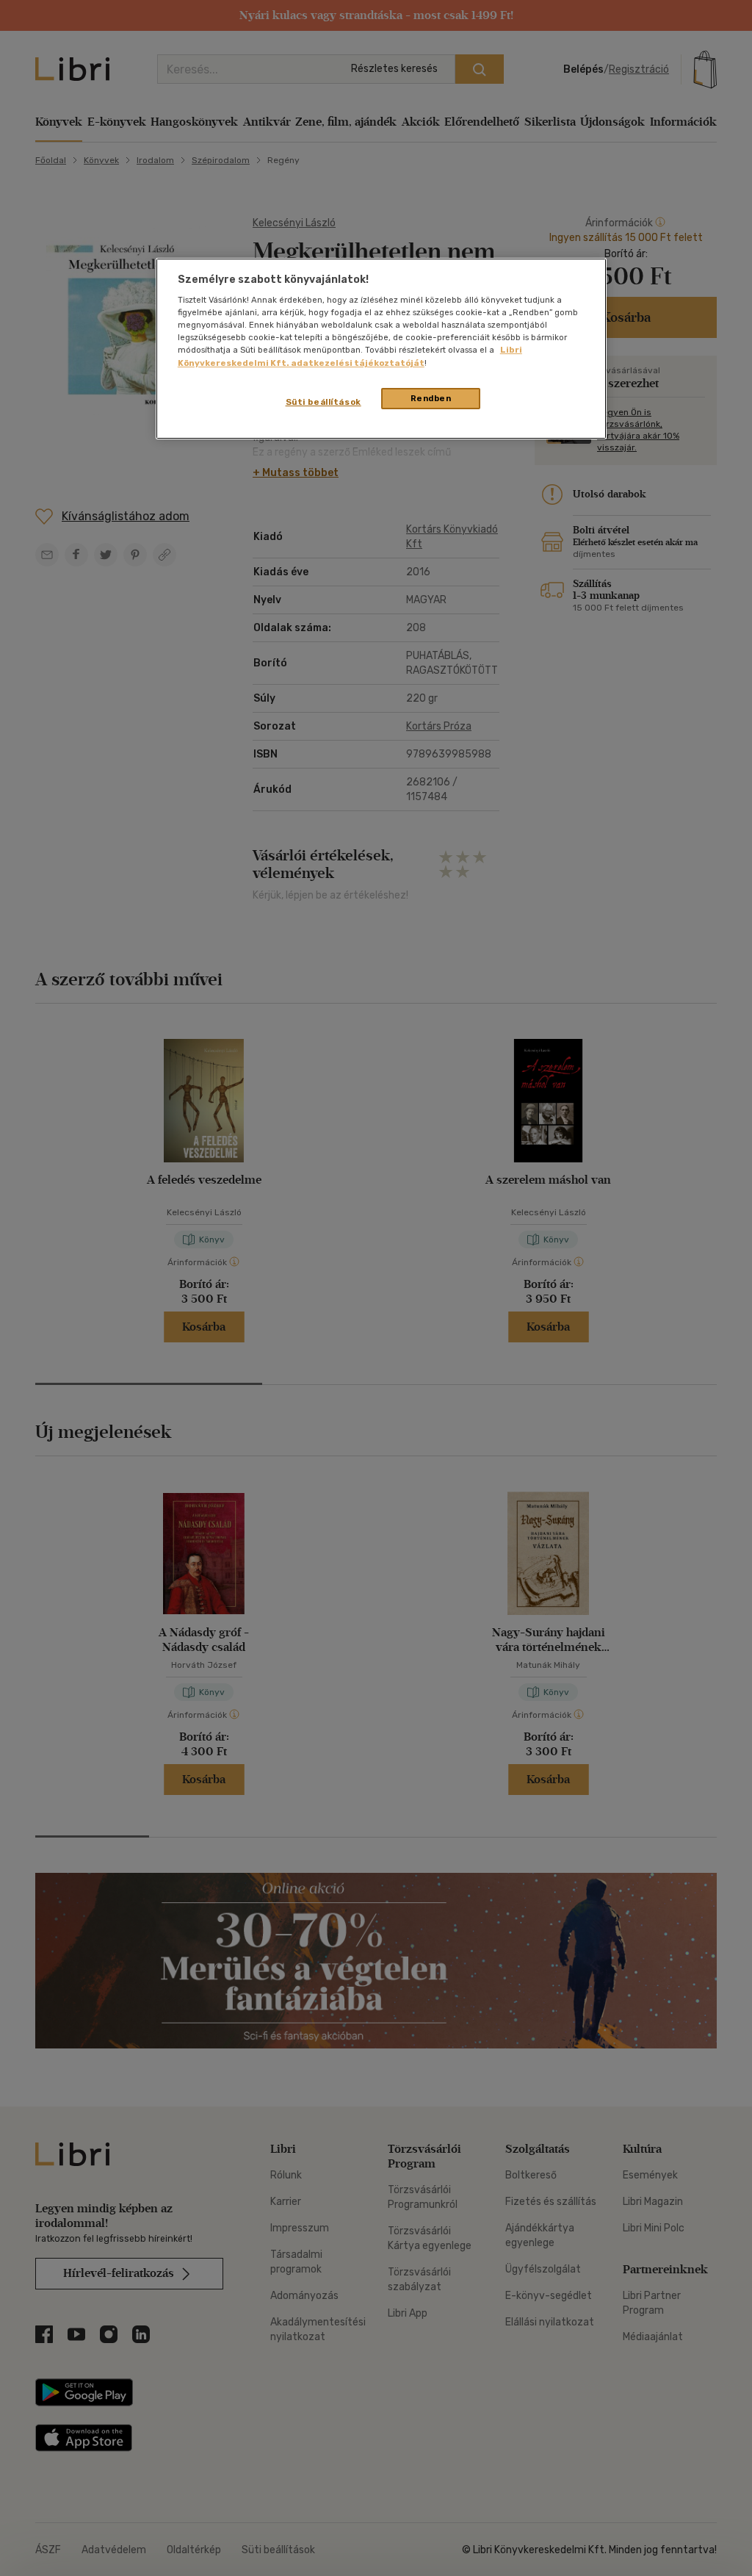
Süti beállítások (323, 402)
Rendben (431, 398)
